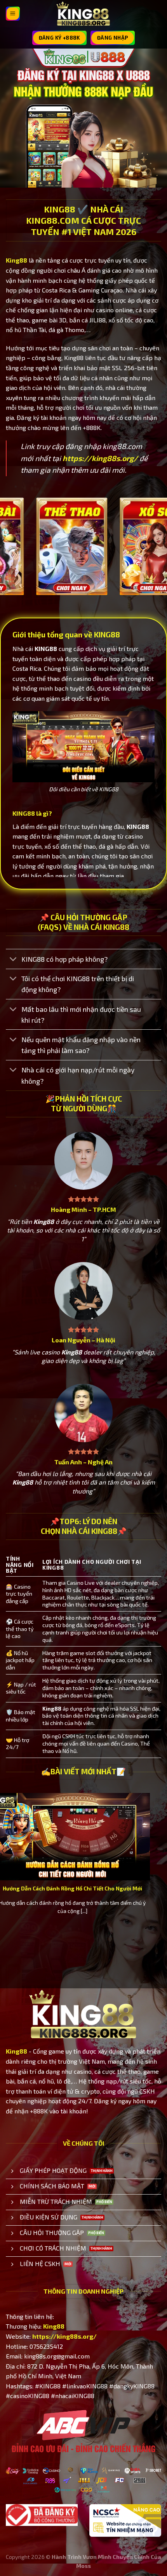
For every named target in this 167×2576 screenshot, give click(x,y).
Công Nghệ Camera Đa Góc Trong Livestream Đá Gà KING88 (86, 1892)
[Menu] (13, 14)
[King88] (83, 14)
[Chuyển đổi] (13, 960)
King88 (17, 260)
